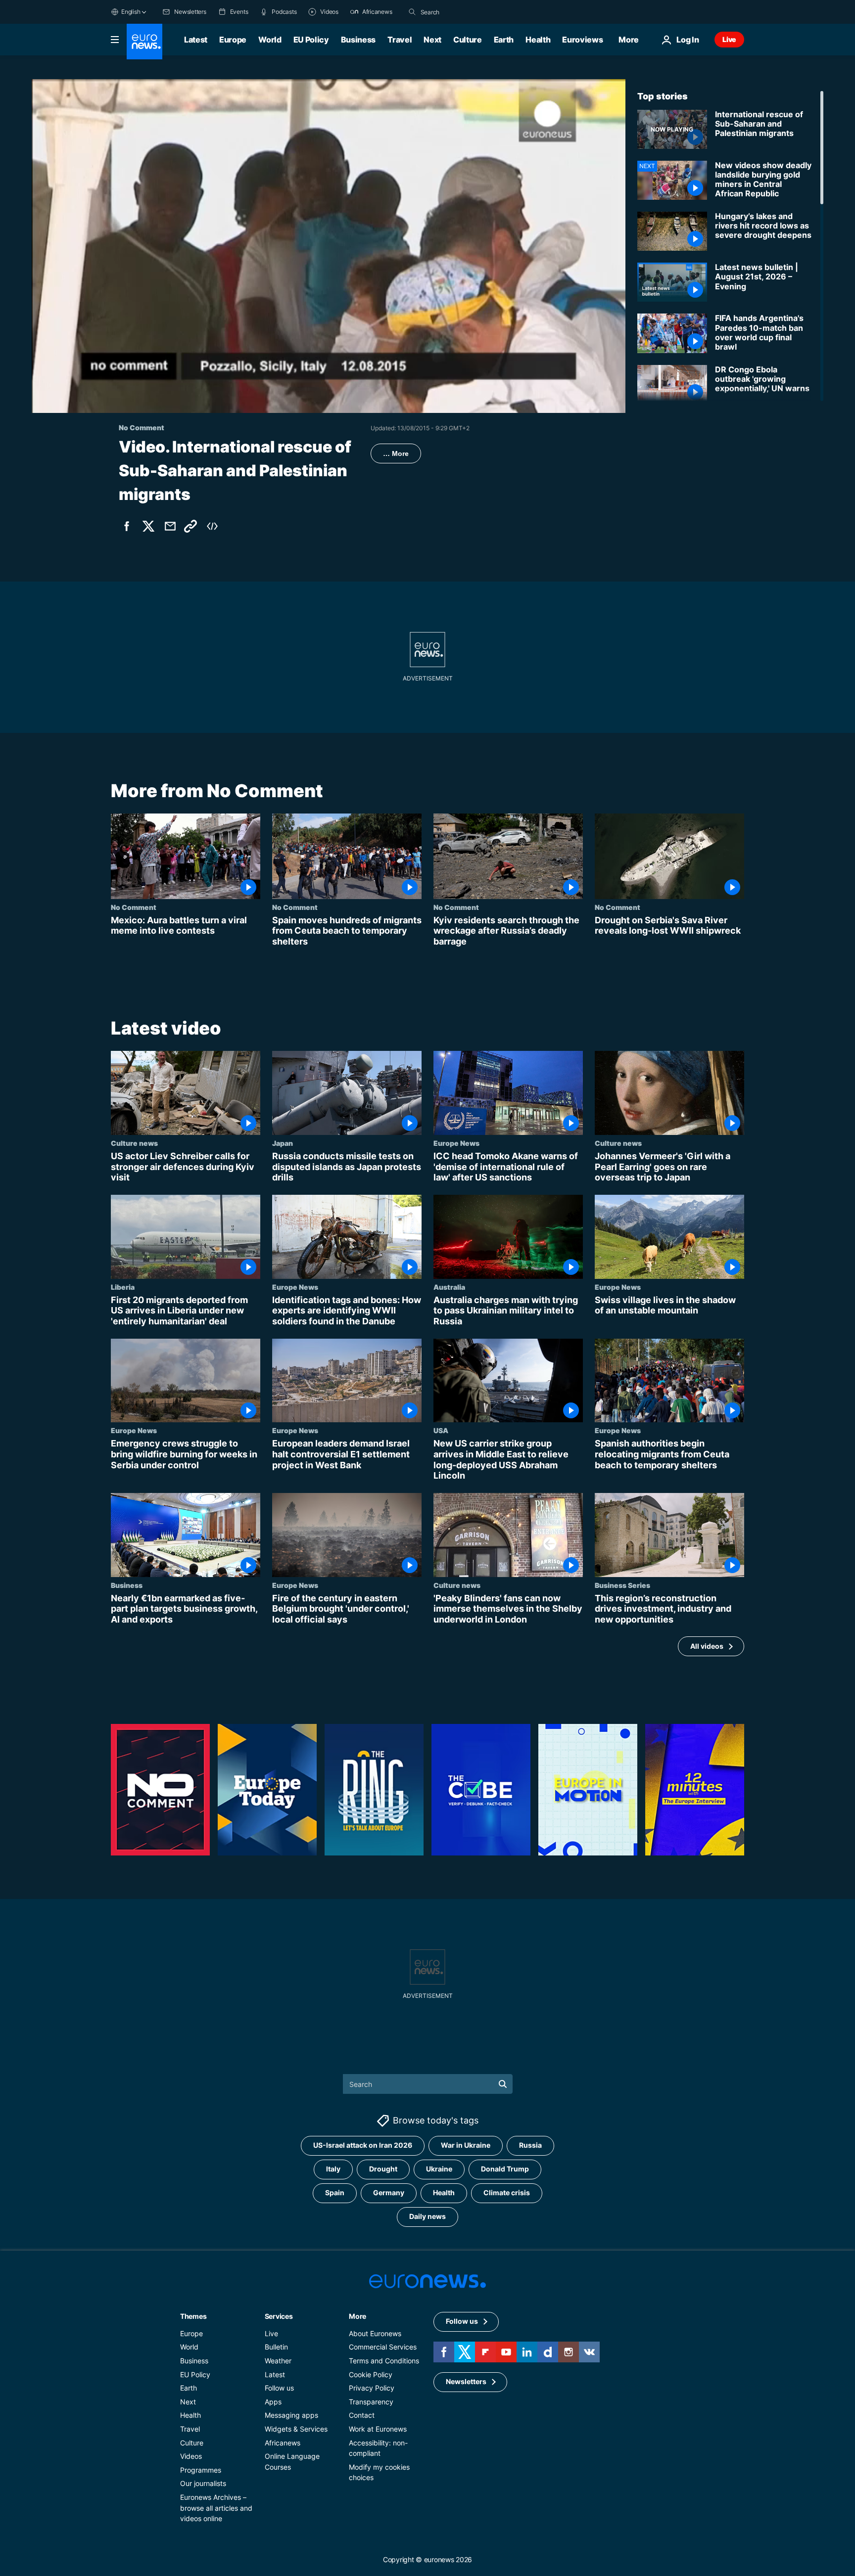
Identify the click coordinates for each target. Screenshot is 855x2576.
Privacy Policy (372, 2388)
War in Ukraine (466, 2146)
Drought (383, 2169)
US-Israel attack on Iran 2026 (363, 2146)
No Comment (134, 907)
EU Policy (311, 40)
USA (441, 1431)
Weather (278, 2361)
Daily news (427, 2217)
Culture (468, 40)
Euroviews (582, 40)
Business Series (622, 1585)
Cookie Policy (371, 2374)
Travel (400, 40)
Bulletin (276, 2347)
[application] (329, 246)
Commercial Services (383, 2347)
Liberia (123, 1287)
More (357, 2316)
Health (538, 40)
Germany (389, 2193)
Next (432, 40)
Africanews (283, 2443)
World (270, 40)
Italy (333, 2169)
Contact (362, 2416)
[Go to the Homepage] (144, 42)
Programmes (201, 2470)
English (131, 12)
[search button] (412, 12)
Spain (335, 2193)
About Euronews (375, 2333)
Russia (530, 2146)
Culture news (134, 1143)
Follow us (279, 2388)
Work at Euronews (378, 2429)
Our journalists (203, 2484)
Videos (191, 2457)
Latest (196, 40)
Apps (273, 2402)
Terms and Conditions (384, 2361)
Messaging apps (291, 2416)
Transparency (371, 2402)
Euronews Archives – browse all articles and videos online (216, 2508)
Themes (193, 2316)
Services (279, 2316)
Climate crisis (507, 2193)
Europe (233, 40)
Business (358, 40)
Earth (504, 40)
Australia (449, 1287)
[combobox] (462, 12)
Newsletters (466, 2382)
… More (396, 453)
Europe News (456, 1143)
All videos (707, 1646)
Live (729, 39)
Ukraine (439, 2169)
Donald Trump (505, 2169)
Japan (283, 1143)
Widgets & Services (296, 2429)
